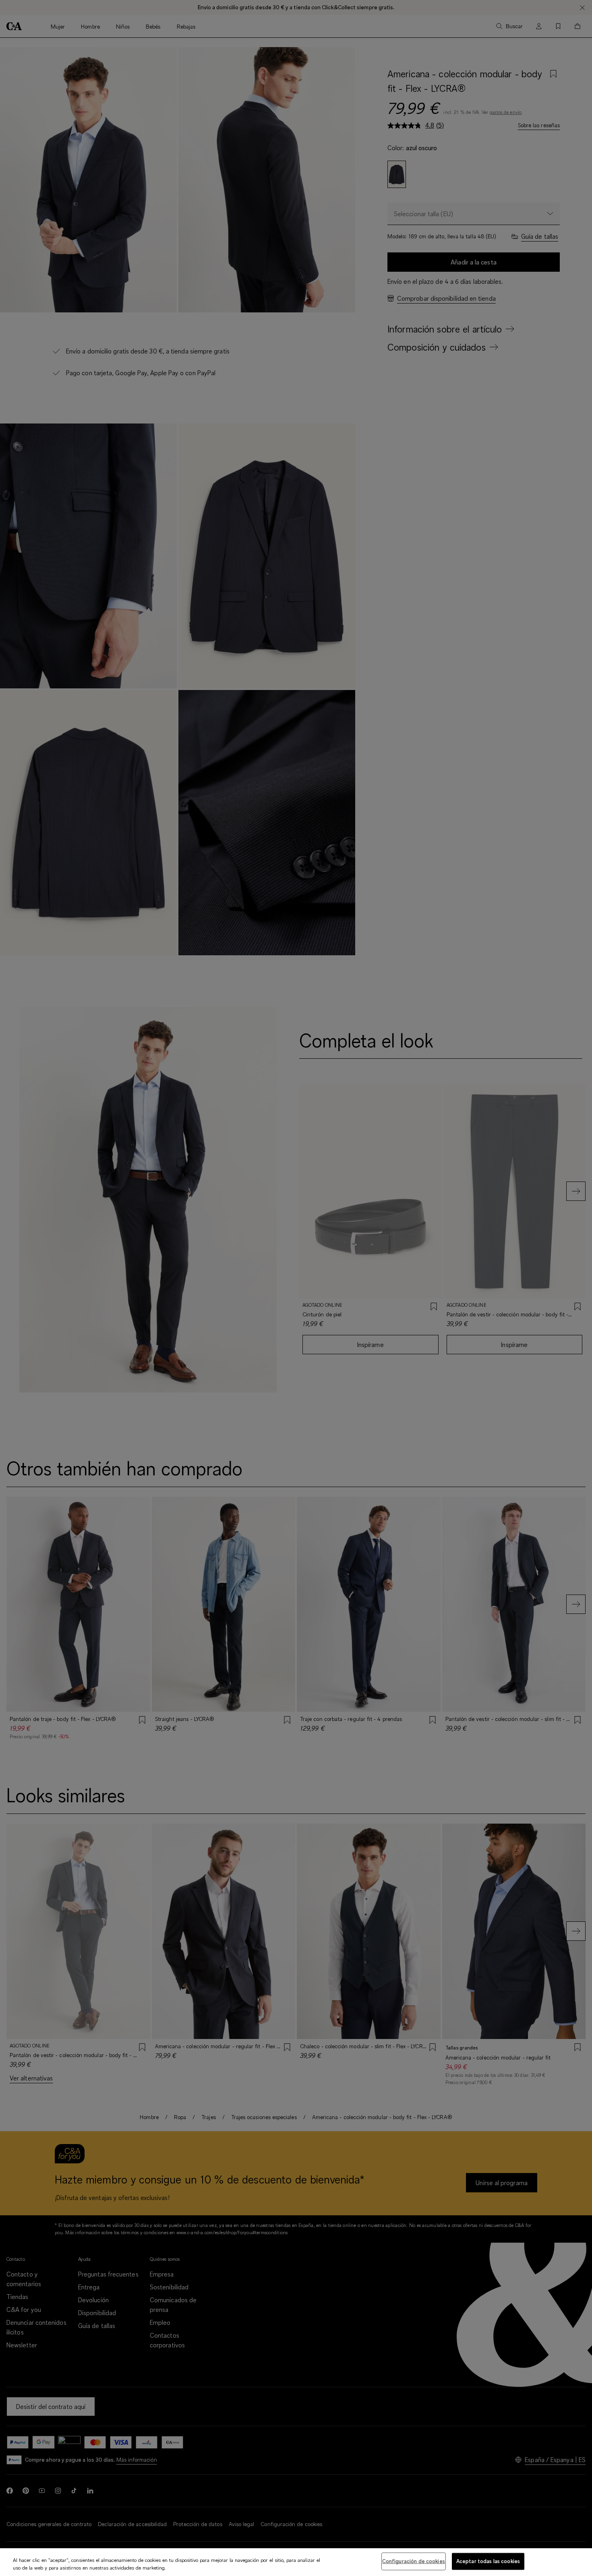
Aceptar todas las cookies (488, 2561)
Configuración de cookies (414, 2561)
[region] (296, 2562)
